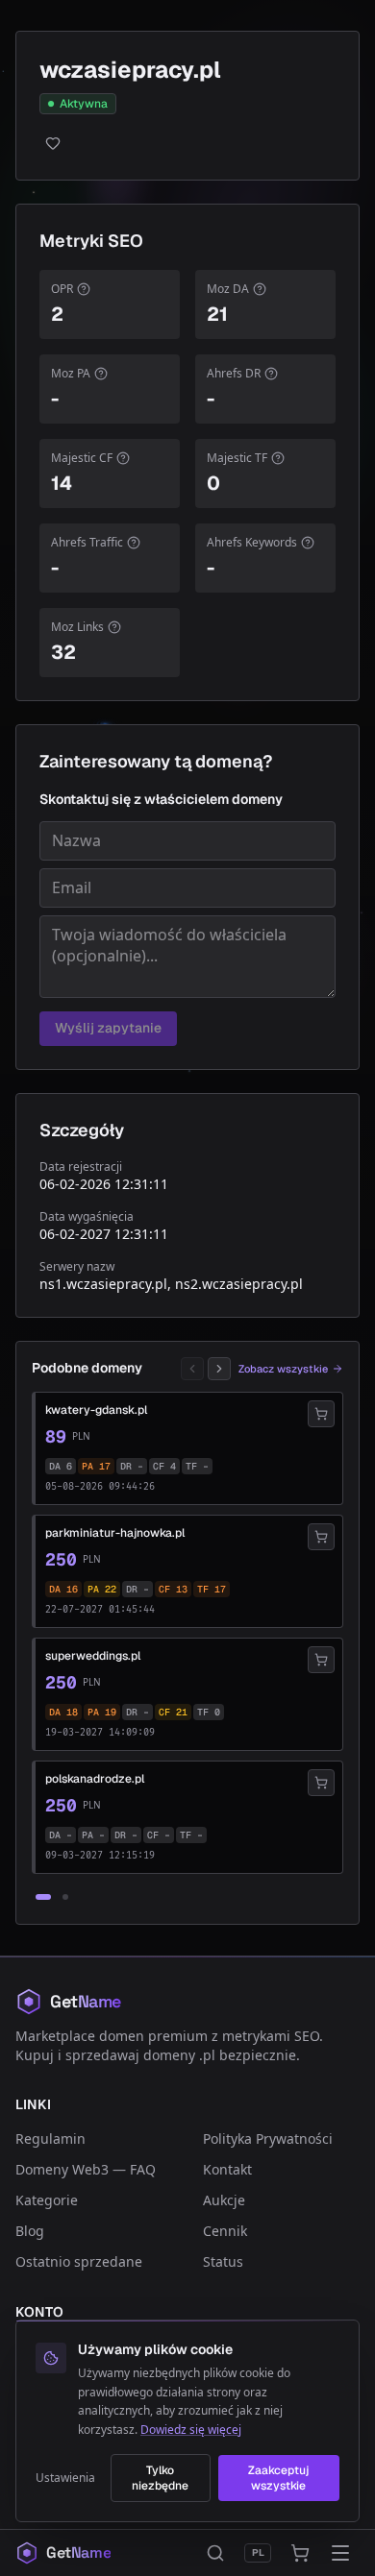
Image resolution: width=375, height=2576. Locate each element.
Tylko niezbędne (160, 2478)
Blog (30, 2231)
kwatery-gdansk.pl (96, 1410)
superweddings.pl (93, 1656)
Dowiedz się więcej (191, 2430)
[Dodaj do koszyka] (321, 1414)
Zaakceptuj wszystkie (278, 2478)
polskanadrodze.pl (95, 1779)
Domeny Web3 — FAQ (86, 2169)
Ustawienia (65, 2478)
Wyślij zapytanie (108, 1028)
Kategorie (47, 2200)
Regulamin (50, 2139)
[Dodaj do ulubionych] (187, 143)
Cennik (225, 2231)
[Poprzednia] (192, 1369)
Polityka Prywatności (268, 2139)
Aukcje (224, 2200)
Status (223, 2261)
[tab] (43, 1897)
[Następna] (219, 1369)
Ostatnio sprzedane (79, 2261)
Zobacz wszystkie (283, 1369)
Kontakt (227, 2169)
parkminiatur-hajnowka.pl (115, 1533)
